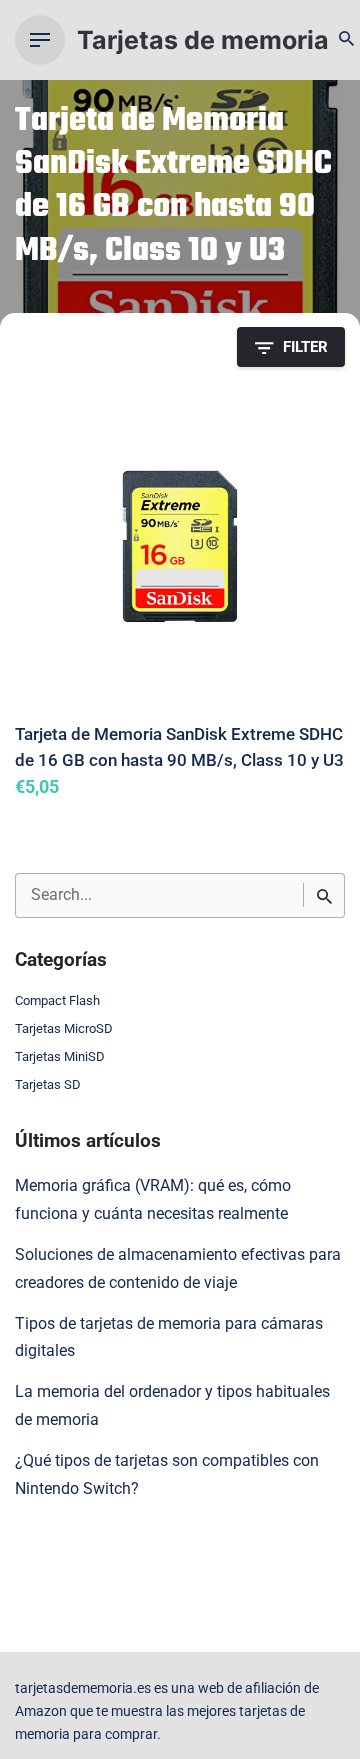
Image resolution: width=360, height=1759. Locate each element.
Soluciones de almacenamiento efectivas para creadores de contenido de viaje (178, 1269)
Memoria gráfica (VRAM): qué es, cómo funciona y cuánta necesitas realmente (153, 1200)
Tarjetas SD (48, 1084)
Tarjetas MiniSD (60, 1056)
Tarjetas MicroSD (64, 1028)
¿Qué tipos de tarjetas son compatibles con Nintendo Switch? (167, 1475)
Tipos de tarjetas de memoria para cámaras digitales (169, 1338)
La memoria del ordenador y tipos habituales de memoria (172, 1406)
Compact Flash (57, 1000)
